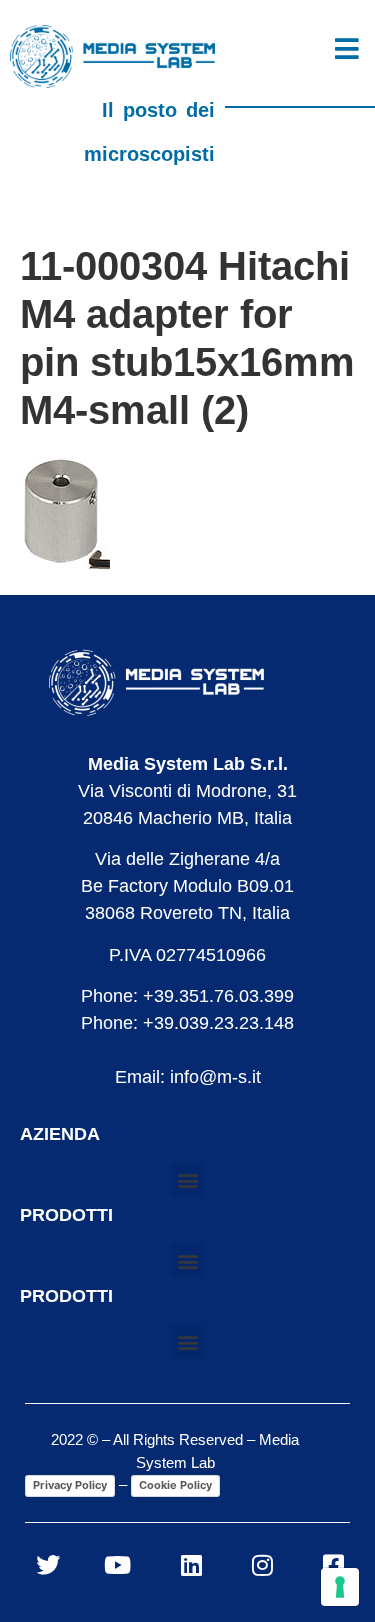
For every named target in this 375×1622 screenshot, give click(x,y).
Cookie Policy (175, 1485)
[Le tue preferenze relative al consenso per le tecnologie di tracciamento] (340, 1587)
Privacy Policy (70, 1485)
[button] (187, 1179)
